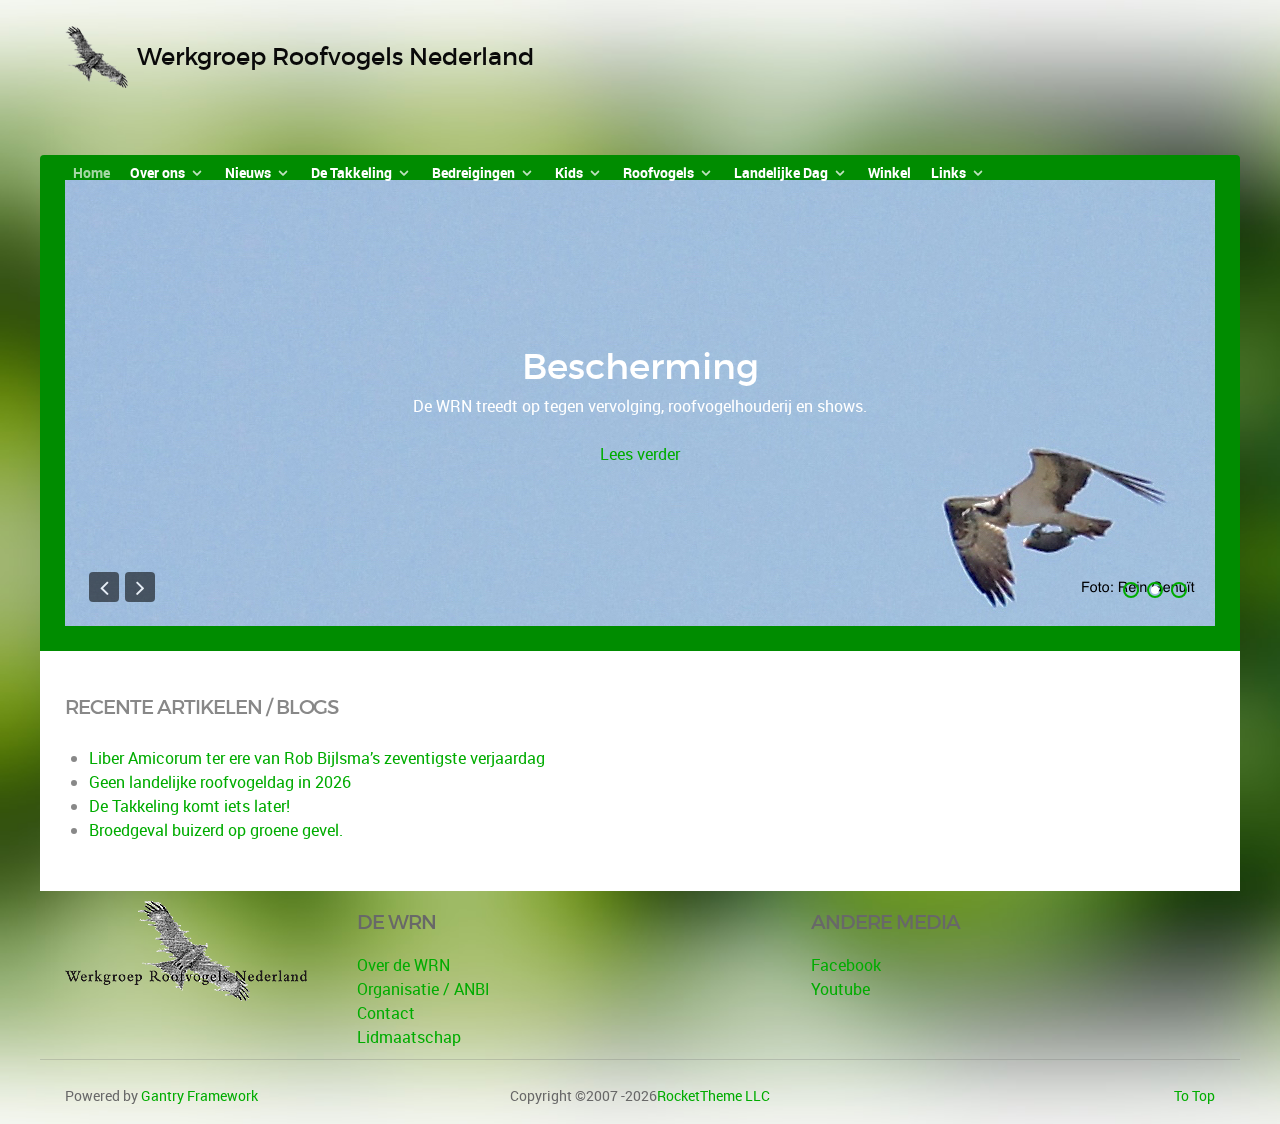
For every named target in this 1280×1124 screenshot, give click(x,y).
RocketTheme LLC (713, 1095)
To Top (1194, 1095)
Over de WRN (403, 965)
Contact (386, 1013)
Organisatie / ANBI (423, 989)
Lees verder (640, 454)
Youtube (840, 989)
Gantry (199, 1095)
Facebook (846, 965)
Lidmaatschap (409, 1037)
